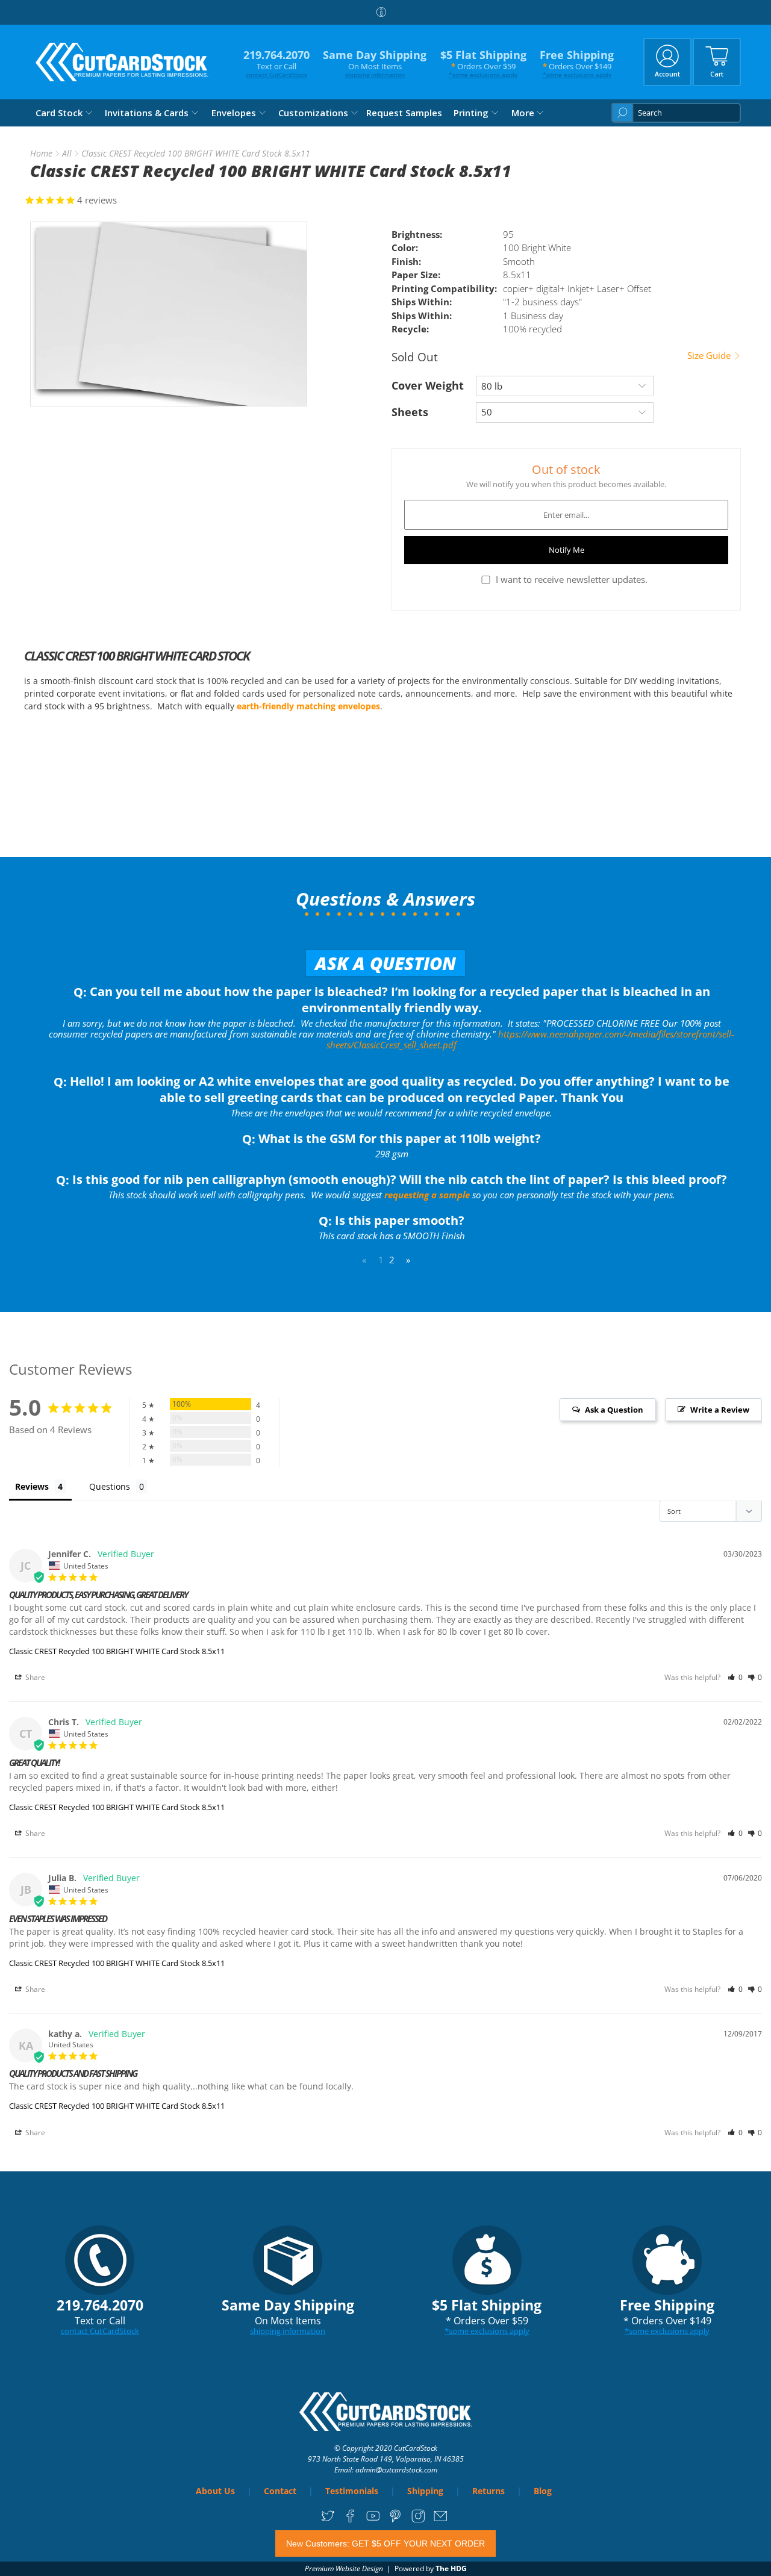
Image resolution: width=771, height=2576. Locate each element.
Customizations (313, 113)
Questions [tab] (110, 1486)
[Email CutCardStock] (441, 2520)
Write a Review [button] (720, 1410)
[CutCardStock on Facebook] (350, 2520)
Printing (471, 113)
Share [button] (34, 1677)
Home (41, 154)
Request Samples (404, 113)
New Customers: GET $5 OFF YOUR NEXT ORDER (385, 2543)
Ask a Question (385, 963)
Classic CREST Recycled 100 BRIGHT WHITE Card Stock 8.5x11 (117, 1651)
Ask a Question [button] (614, 1410)
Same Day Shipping (375, 64)
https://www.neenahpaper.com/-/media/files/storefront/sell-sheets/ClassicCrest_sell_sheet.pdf (530, 1039)
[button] (735, 1677)
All (67, 154)
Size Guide (710, 356)
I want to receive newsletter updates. (572, 579)
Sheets (410, 412)
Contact (280, 2491)
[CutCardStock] (122, 62)
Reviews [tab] (32, 1486)
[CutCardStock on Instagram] (418, 2520)
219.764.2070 (276, 64)
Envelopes (234, 113)
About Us (215, 2491)
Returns (489, 2491)
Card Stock (59, 113)
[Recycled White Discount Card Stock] (169, 314)
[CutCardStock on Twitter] (328, 2520)
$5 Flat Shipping (483, 64)
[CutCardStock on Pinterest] (395, 2520)
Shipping (425, 2491)
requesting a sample (427, 1195)
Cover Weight (428, 385)
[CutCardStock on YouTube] (373, 2520)
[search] (676, 113)
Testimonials (352, 2491)
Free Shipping (577, 64)
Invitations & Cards (147, 113)
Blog (543, 2491)
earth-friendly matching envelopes (308, 706)
